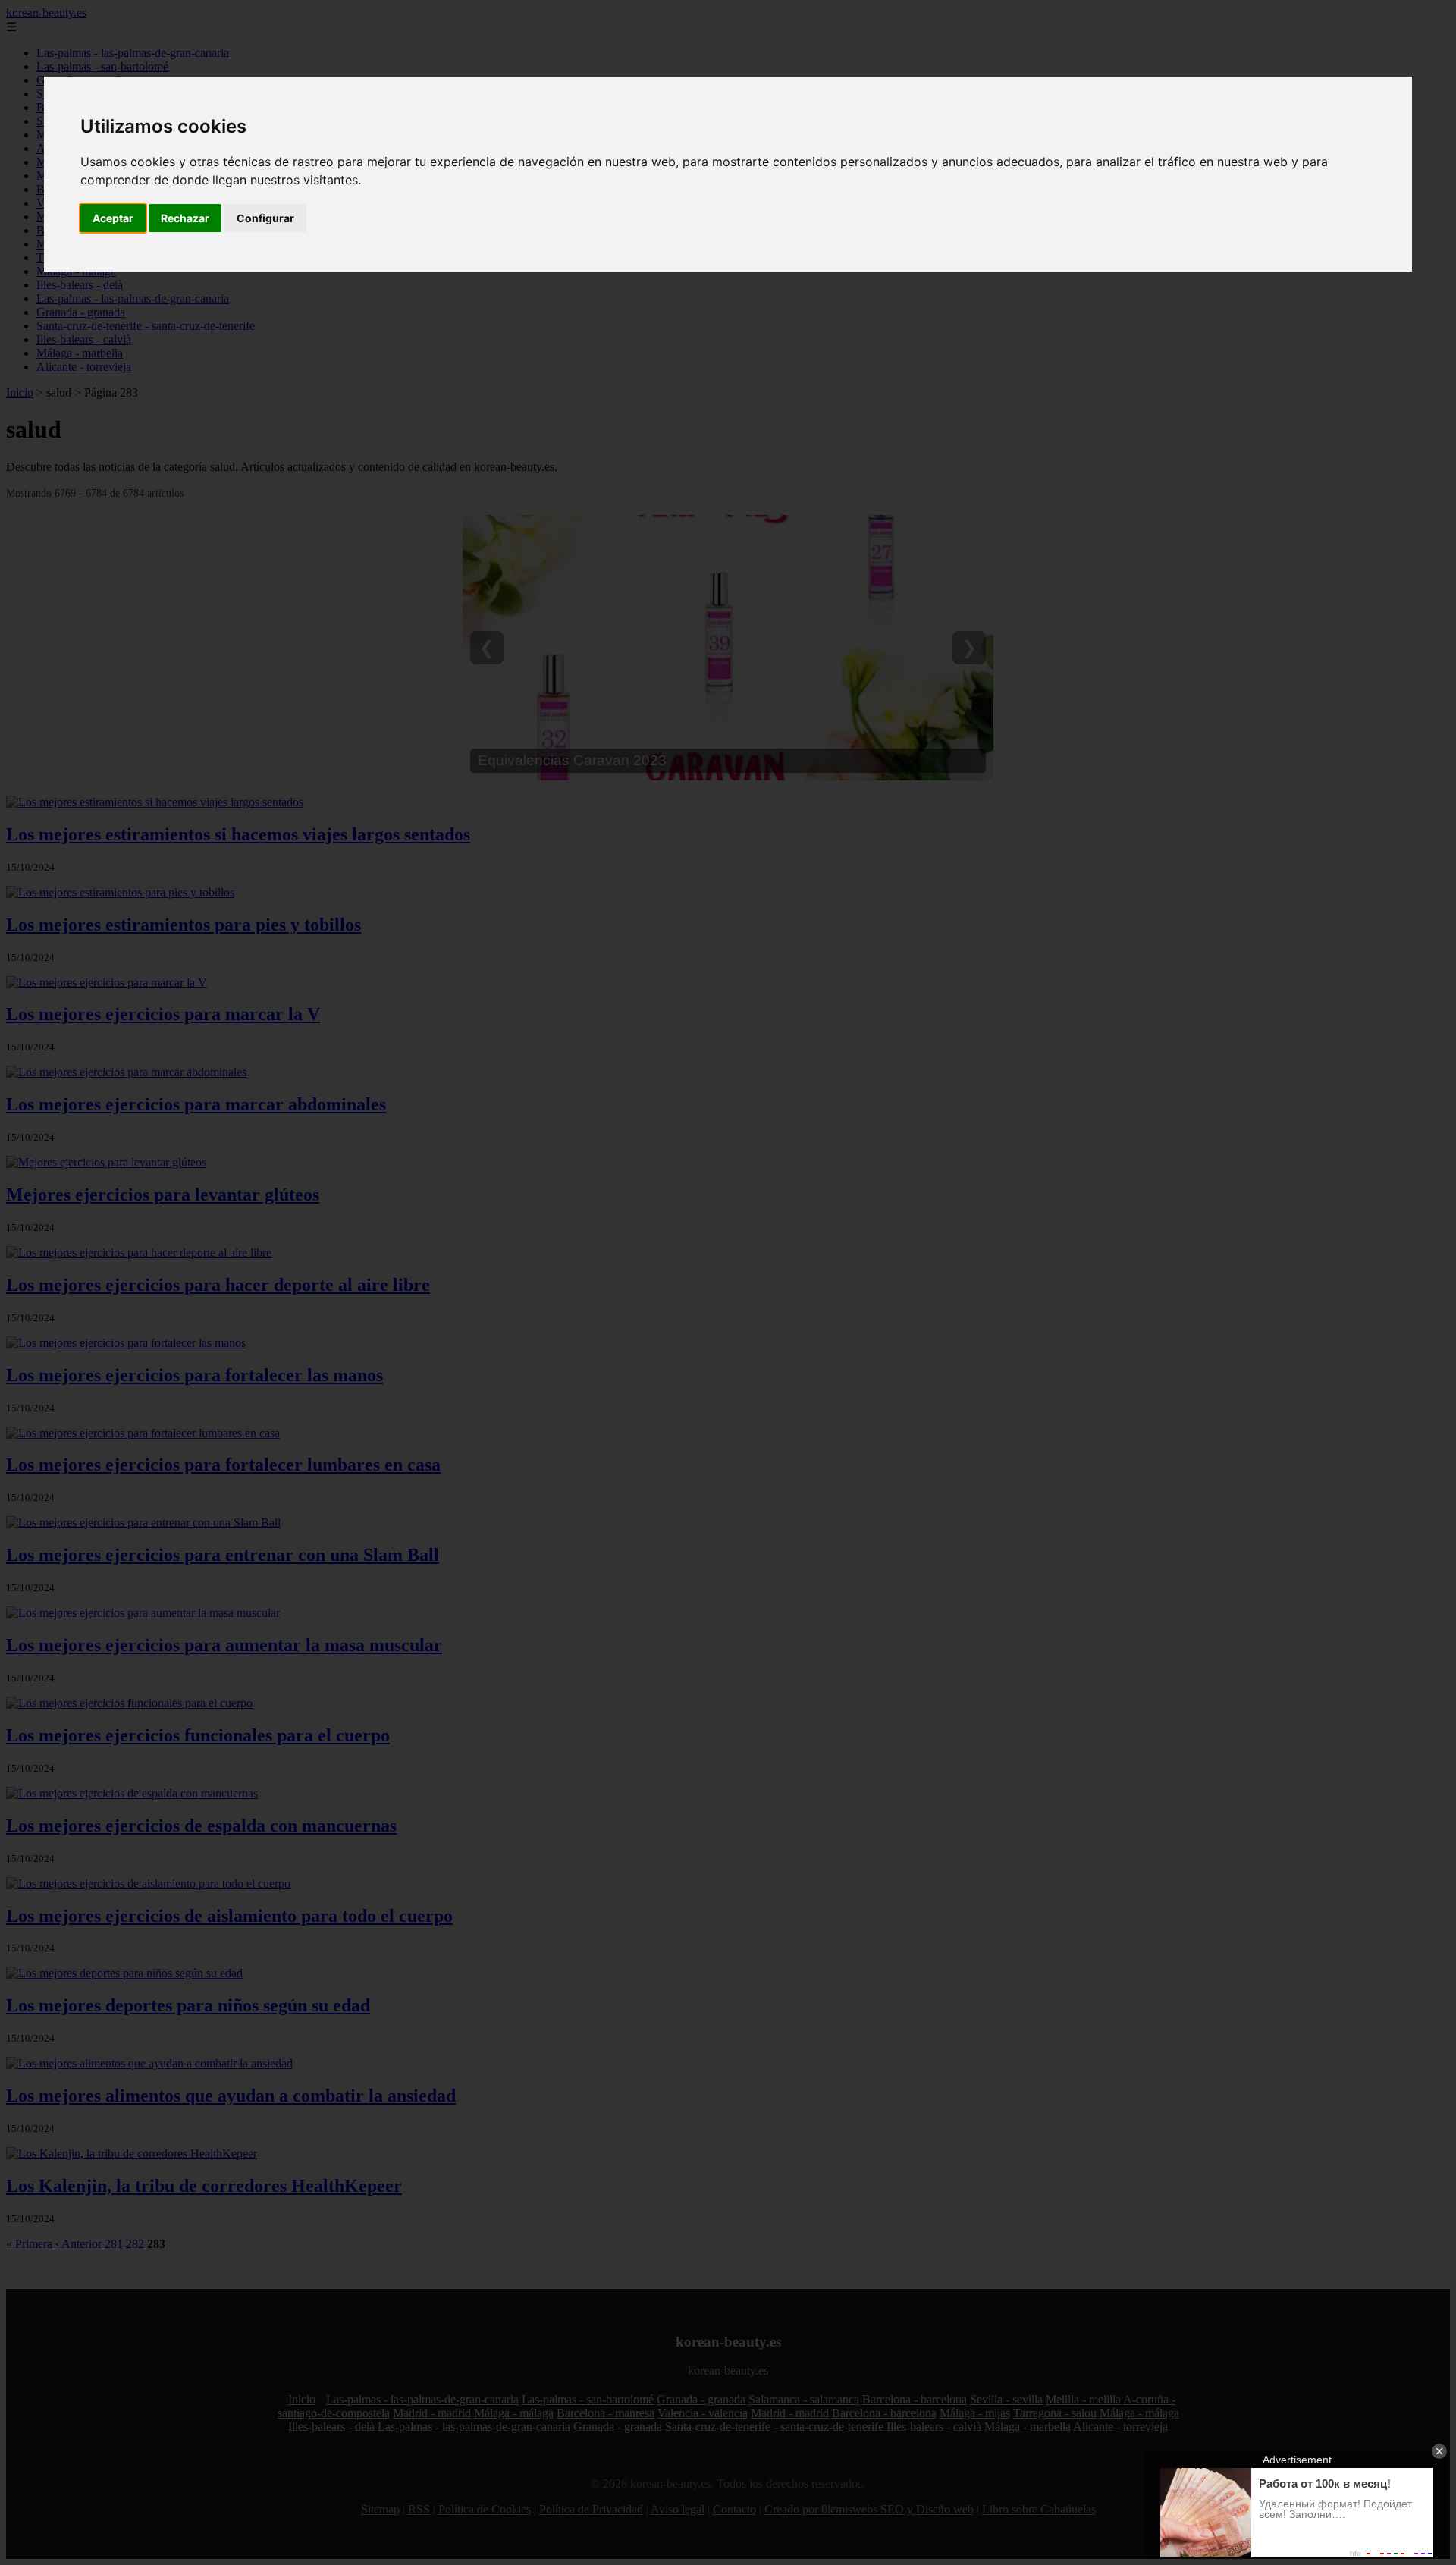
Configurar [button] (265, 218)
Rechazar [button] (185, 218)
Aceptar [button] (113, 218)
